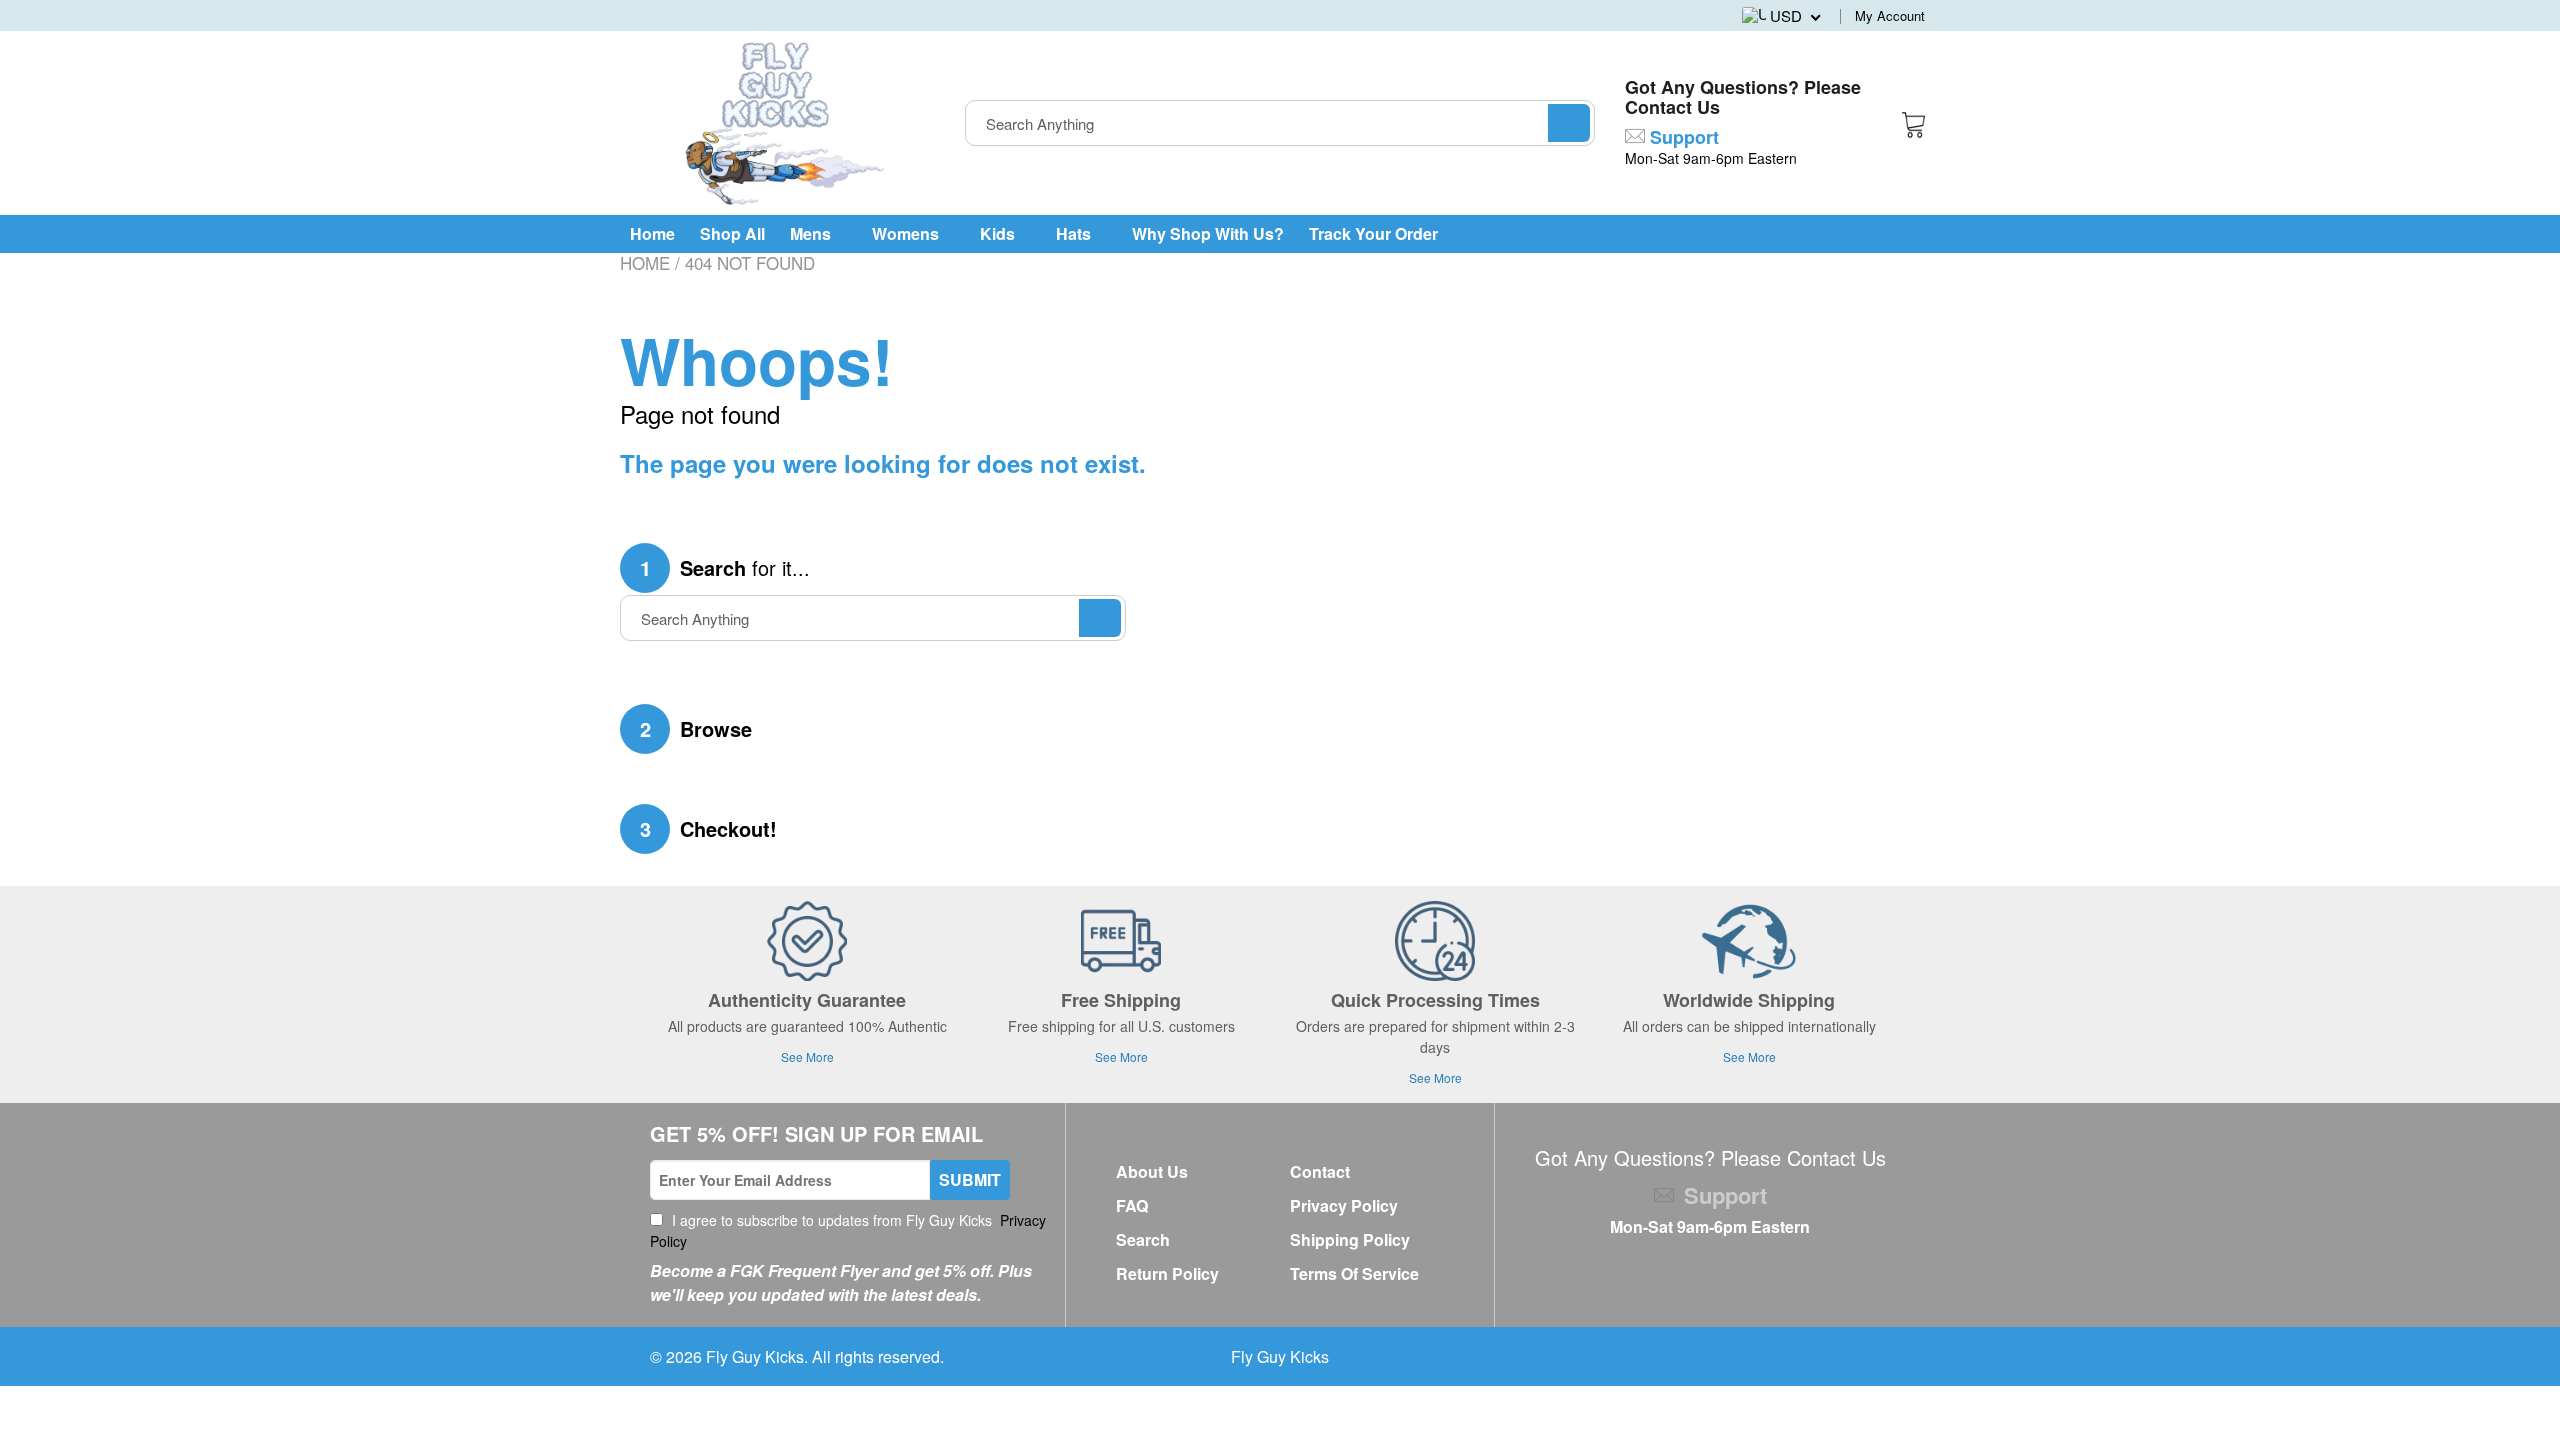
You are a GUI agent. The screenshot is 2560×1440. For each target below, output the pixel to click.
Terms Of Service (1354, 1273)
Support (1682, 137)
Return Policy (1167, 1273)
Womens (907, 233)
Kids (999, 233)
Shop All (732, 233)
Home (652, 233)
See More (807, 1056)
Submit (970, 1179)
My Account (1890, 15)
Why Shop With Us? (1208, 233)
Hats (1075, 233)
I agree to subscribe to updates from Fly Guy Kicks (848, 1230)
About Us (1152, 1171)
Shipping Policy (1350, 1239)
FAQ (1132, 1205)
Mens (812, 233)
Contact (1320, 1171)
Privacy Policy (1344, 1205)
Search (1143, 1239)
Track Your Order (1373, 233)
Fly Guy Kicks (755, 1356)
